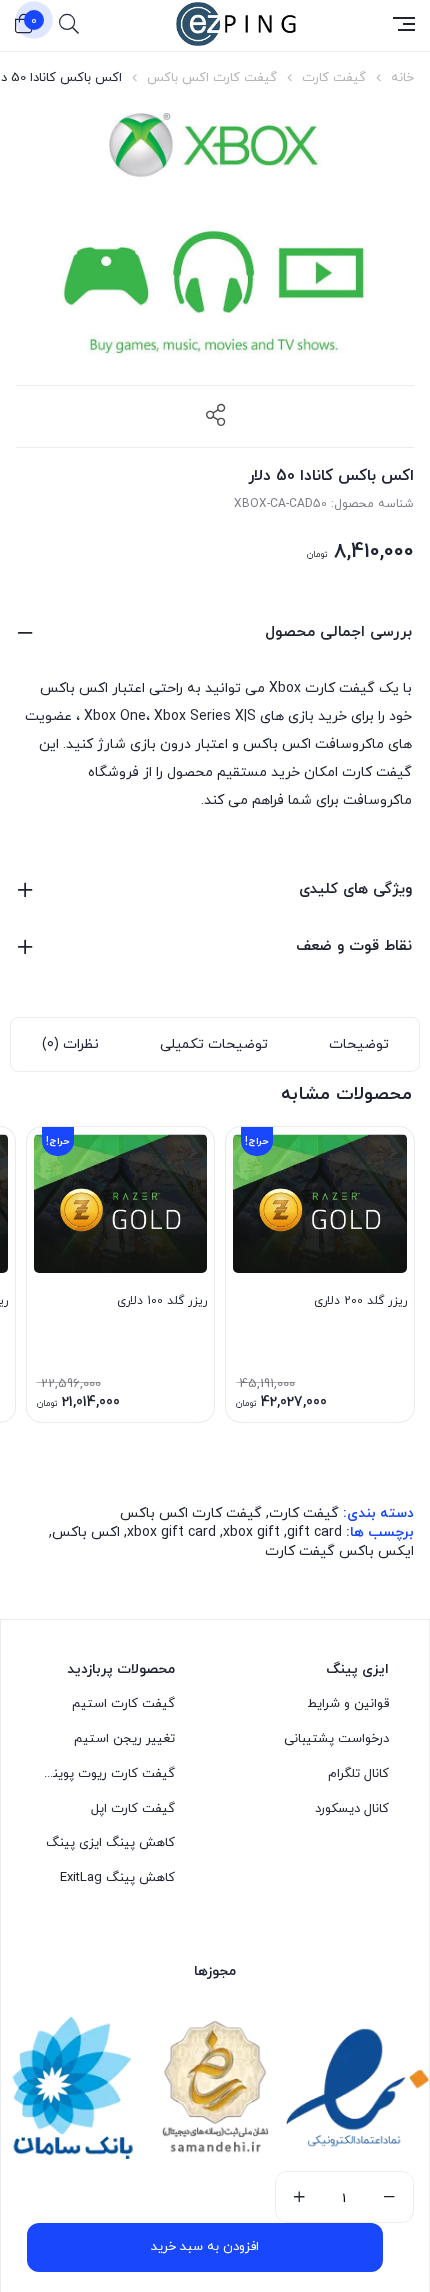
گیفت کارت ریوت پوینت (108, 1774)
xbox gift (251, 1532)
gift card (314, 1532)
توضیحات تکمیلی (214, 1044)
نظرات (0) (70, 1044)
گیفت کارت (334, 78)
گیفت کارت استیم (123, 1704)
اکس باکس (86, 1532)
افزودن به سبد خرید (205, 2247)
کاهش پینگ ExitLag (117, 1878)
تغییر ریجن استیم (124, 1739)
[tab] (359, 1044)
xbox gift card (171, 1532)
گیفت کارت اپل (133, 1809)
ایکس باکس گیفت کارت (339, 1551)
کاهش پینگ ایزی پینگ (110, 1843)
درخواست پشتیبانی (336, 1739)
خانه (402, 78)
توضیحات (359, 1044)
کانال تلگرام (358, 1774)
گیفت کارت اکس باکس (212, 78)
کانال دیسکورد (352, 1809)
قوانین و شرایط (348, 1704)
